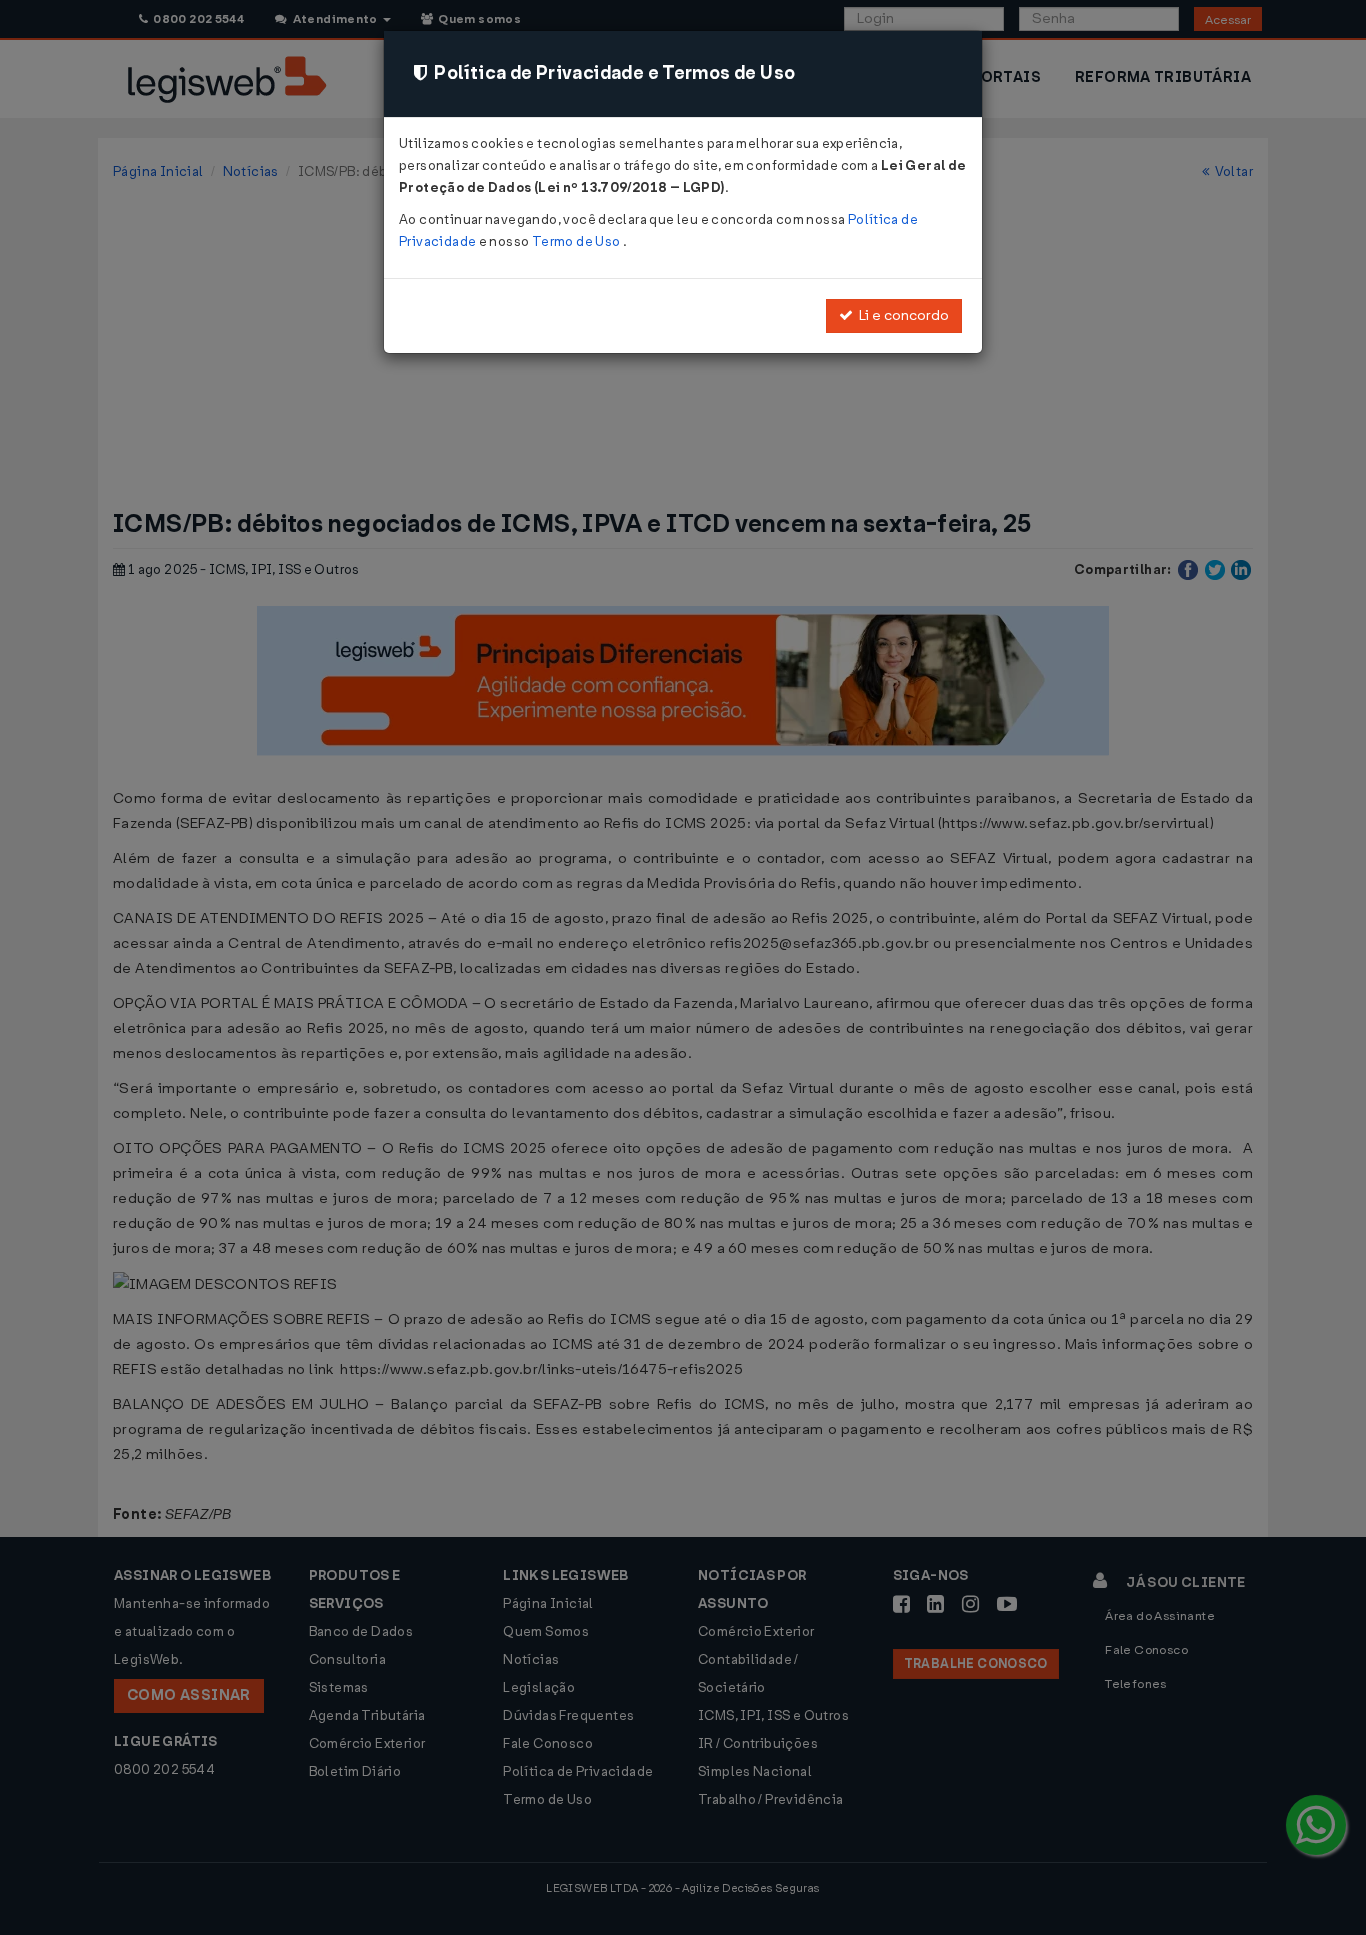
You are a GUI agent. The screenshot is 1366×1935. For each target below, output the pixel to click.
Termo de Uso (577, 241)
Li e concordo (901, 315)
